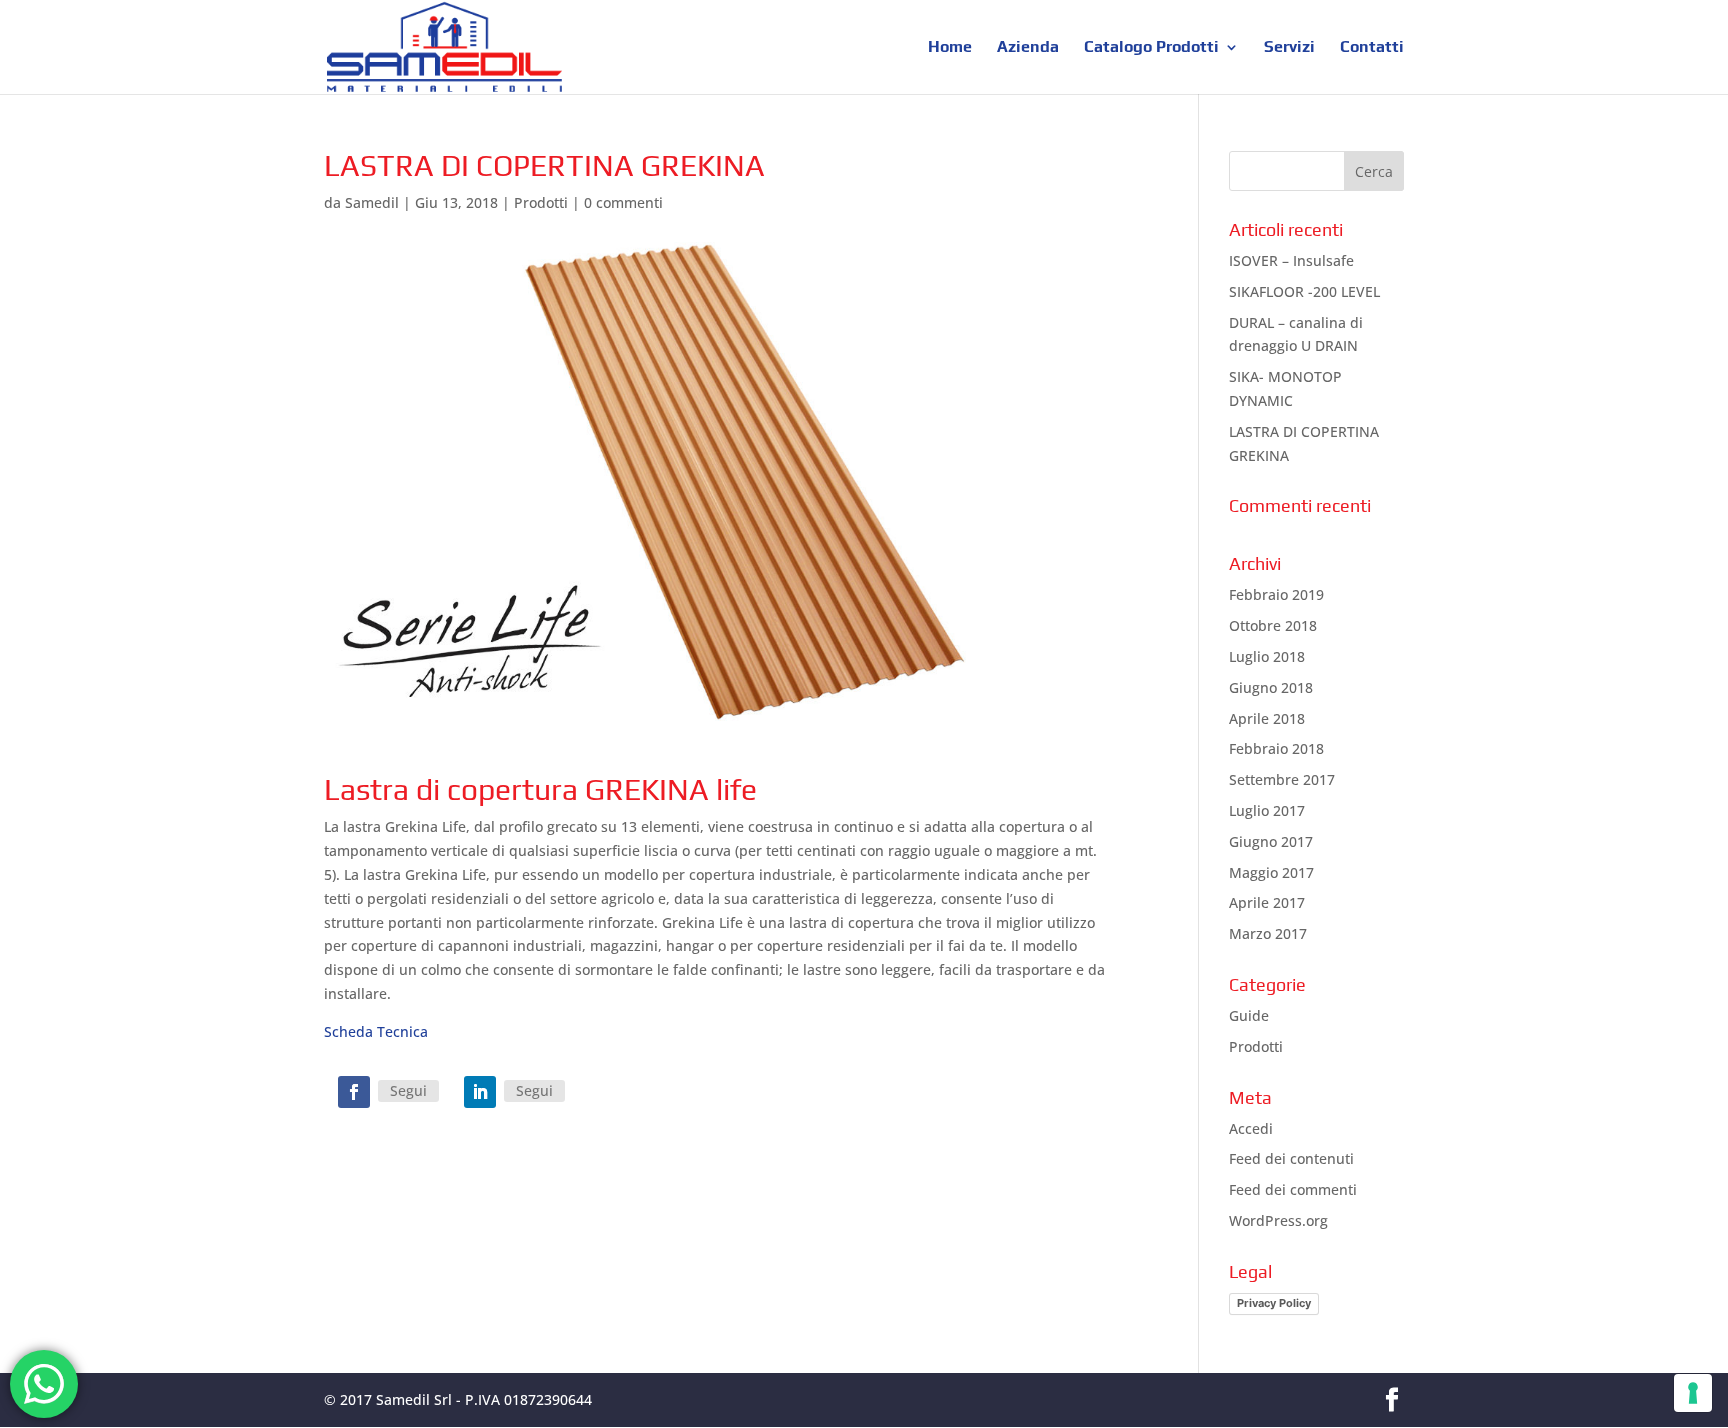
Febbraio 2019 (1276, 594)
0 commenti (623, 202)
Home (950, 48)
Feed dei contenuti (1291, 1158)
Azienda (1028, 48)
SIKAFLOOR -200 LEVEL (1304, 291)
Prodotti (541, 202)
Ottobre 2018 (1273, 625)
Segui (408, 1090)
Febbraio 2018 (1276, 748)
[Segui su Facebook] (354, 1092)
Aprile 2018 (1267, 718)
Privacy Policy (1274, 1303)
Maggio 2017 (1271, 872)
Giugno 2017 (1271, 841)
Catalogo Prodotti (1151, 48)
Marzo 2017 (1268, 933)
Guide (1249, 1015)
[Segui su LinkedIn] (480, 1092)
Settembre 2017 (1282, 779)
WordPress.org (1278, 1220)
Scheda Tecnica (376, 1031)
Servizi (1289, 48)
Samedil (372, 202)
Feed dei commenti (1293, 1189)
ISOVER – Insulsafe (1291, 260)
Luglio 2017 (1267, 810)
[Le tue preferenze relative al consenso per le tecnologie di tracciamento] (1693, 1393)
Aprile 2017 (1267, 902)
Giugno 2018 (1271, 687)
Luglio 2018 (1267, 656)
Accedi (1251, 1128)
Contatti (1372, 48)
